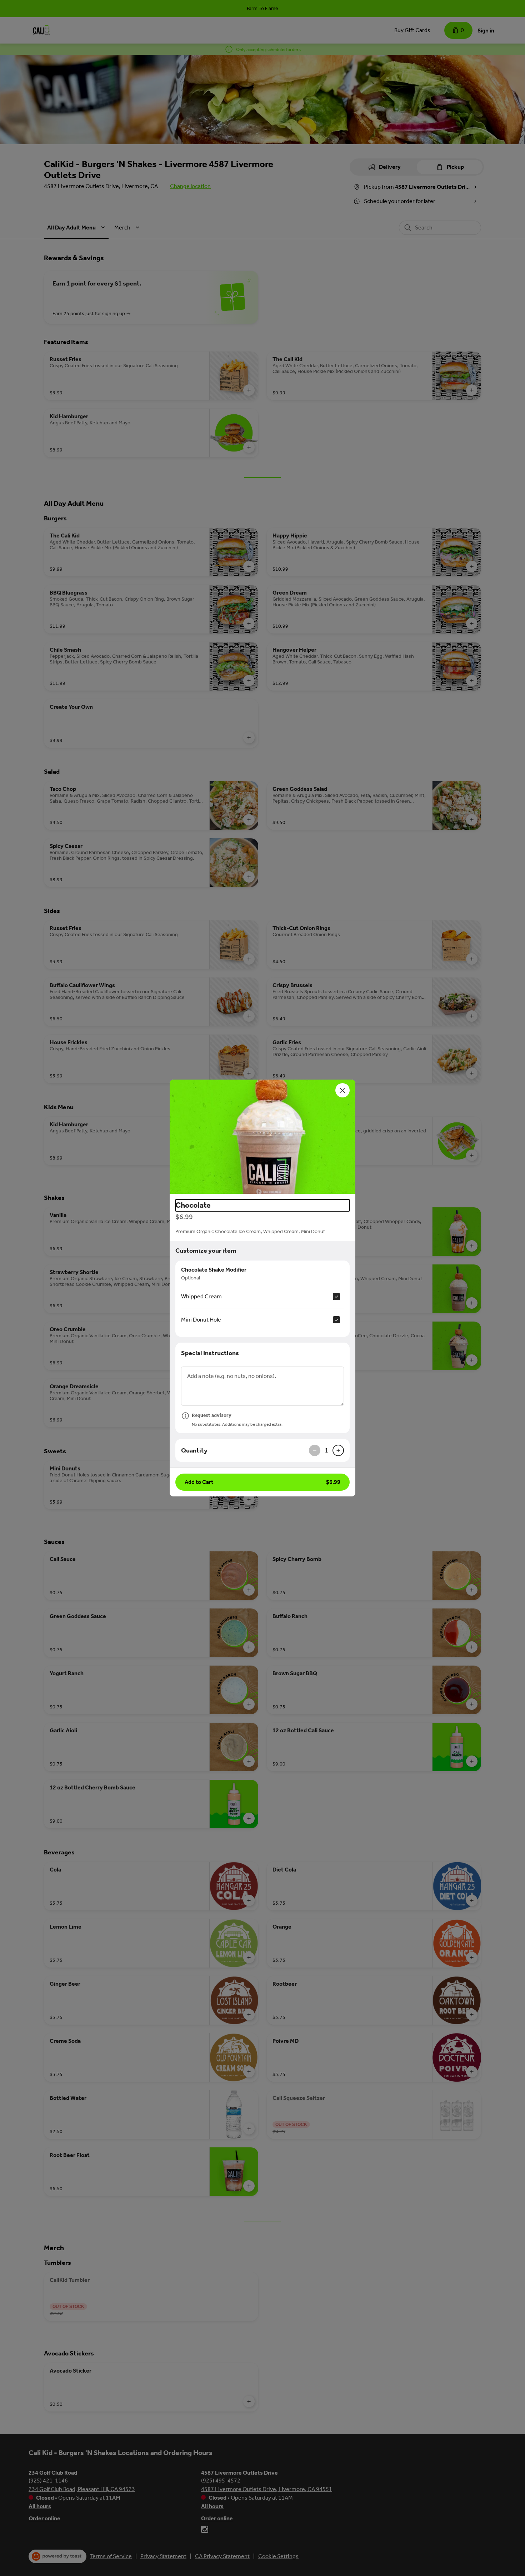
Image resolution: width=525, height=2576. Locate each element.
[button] (262, 1137)
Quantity (194, 1450)
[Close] (342, 1090)
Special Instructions (210, 1353)
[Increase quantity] (338, 1450)
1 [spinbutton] (326, 1450)
